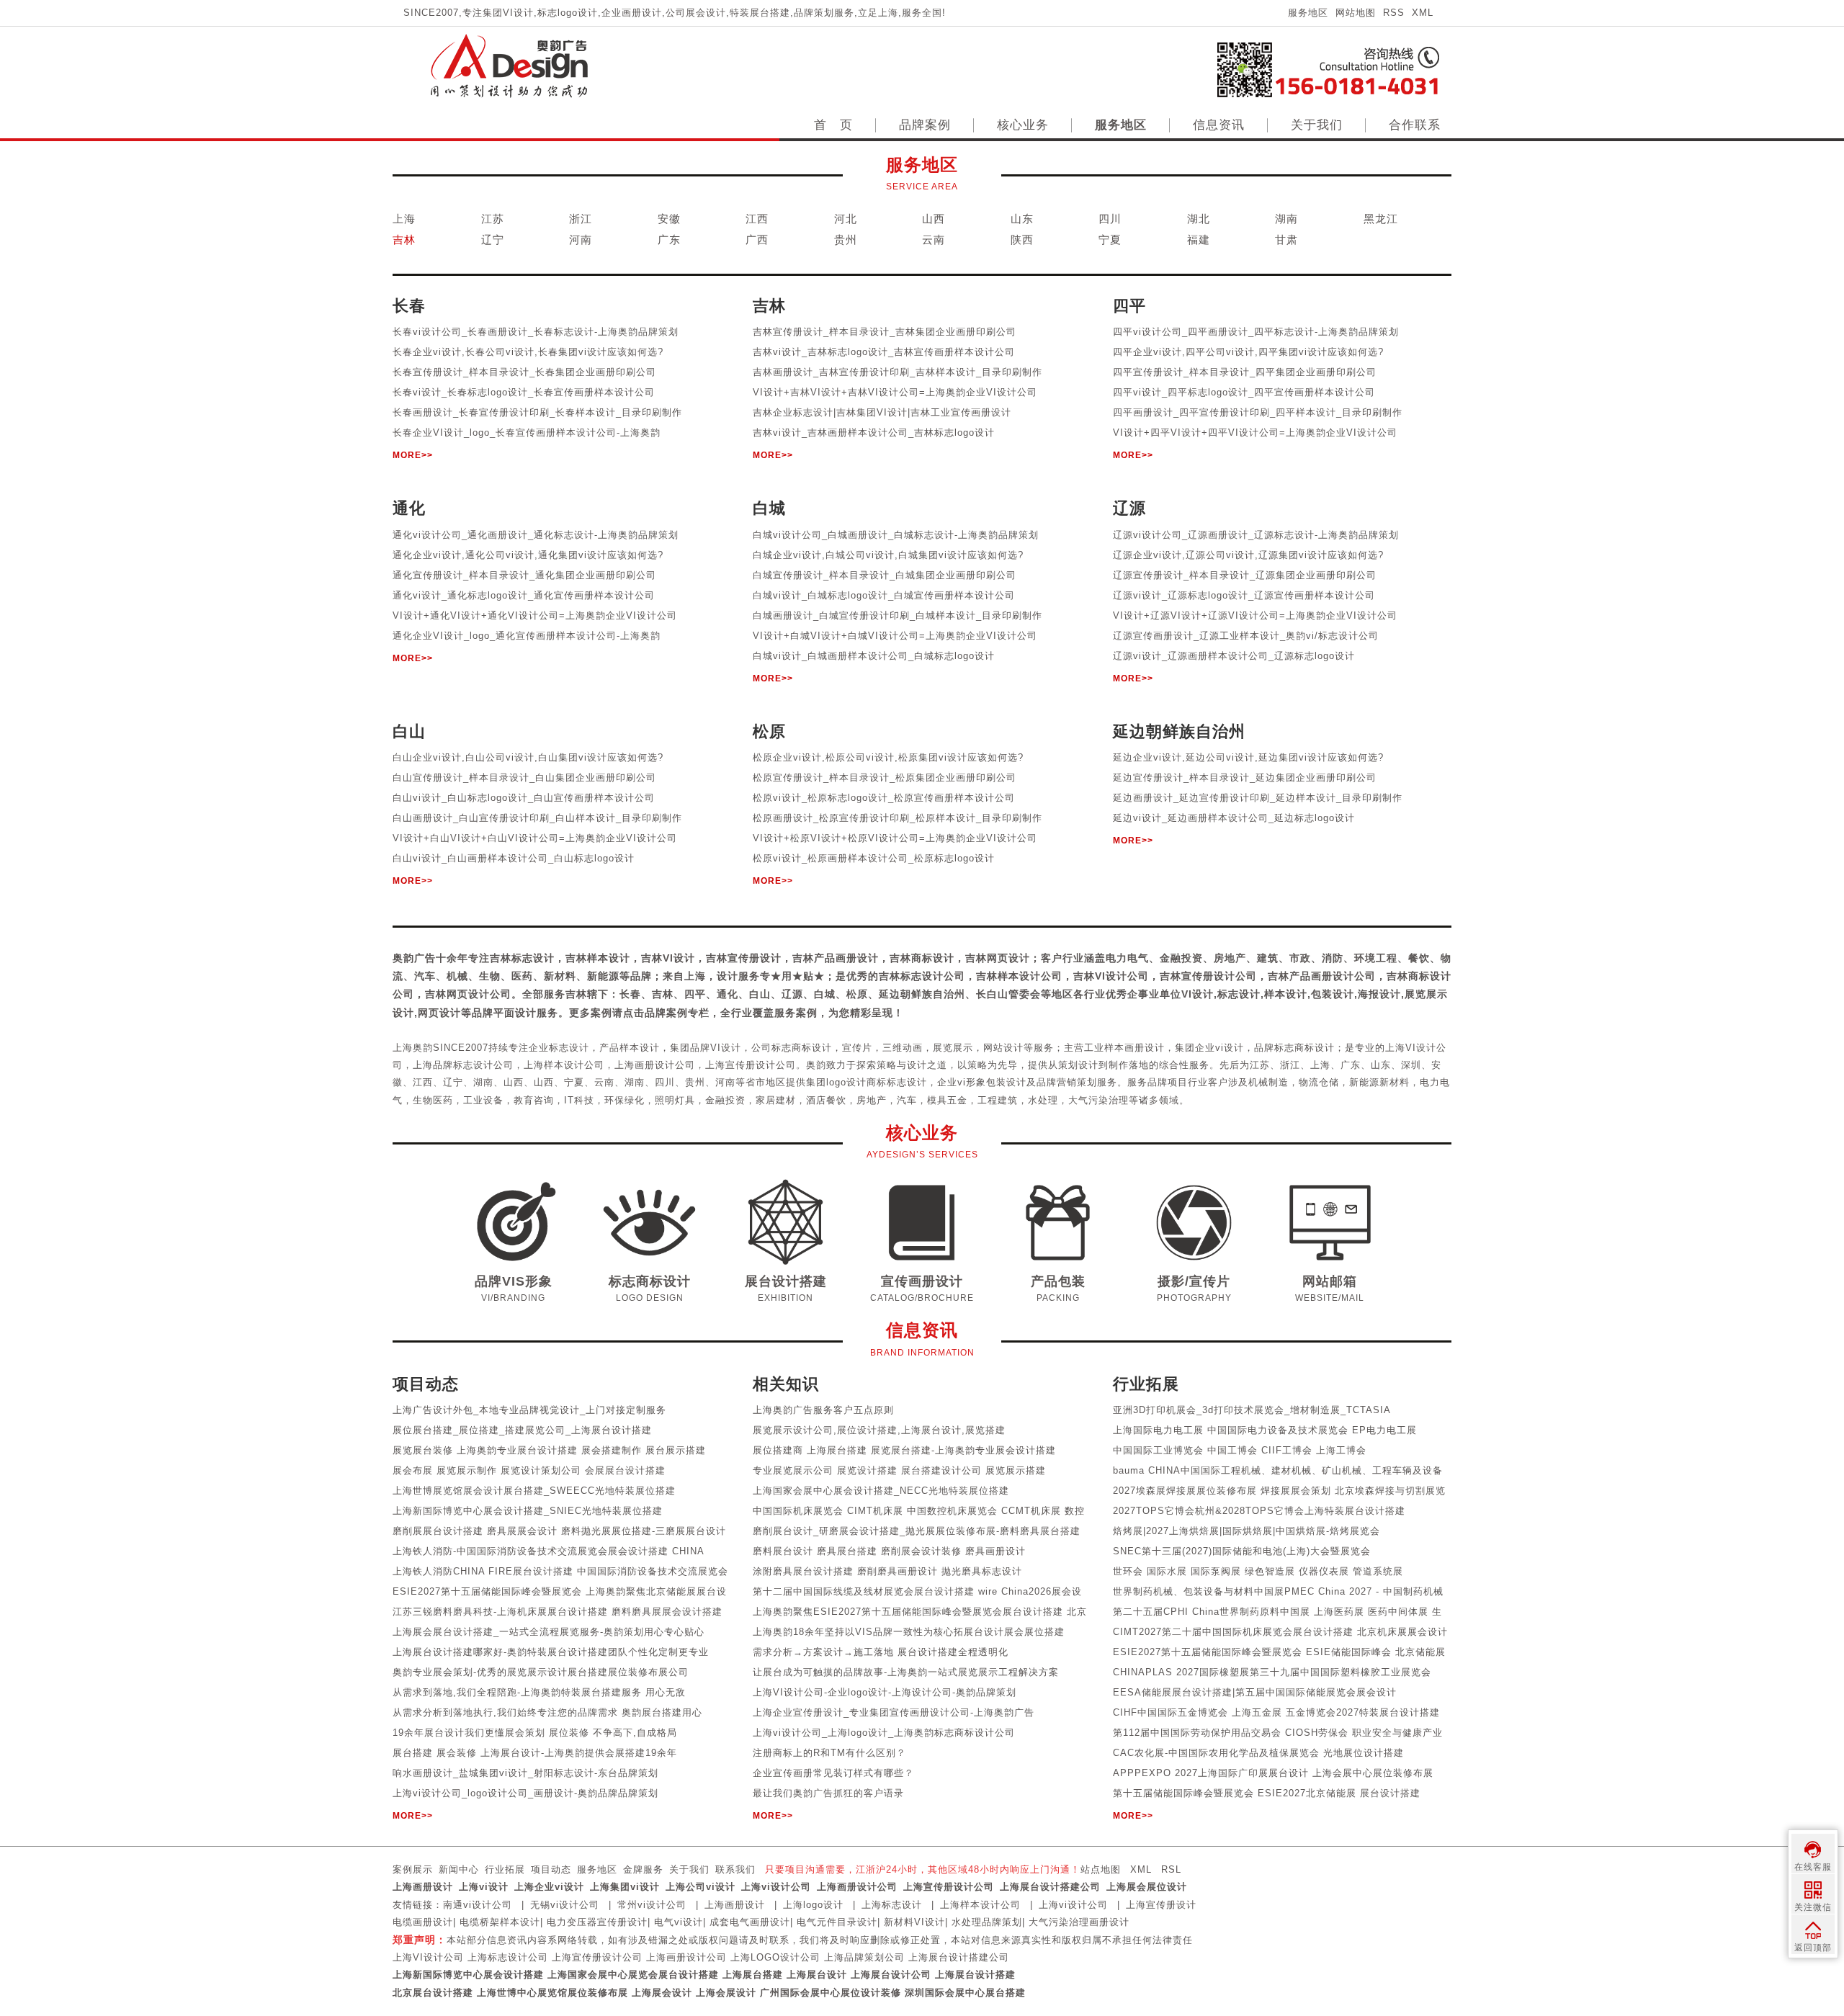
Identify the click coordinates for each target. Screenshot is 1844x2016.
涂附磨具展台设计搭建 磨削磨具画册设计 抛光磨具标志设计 (887, 1571)
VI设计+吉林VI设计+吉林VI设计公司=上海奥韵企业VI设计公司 (895, 392)
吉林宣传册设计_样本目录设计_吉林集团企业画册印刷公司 (885, 332)
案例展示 (413, 1869)
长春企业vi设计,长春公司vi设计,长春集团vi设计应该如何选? (528, 352)
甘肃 (1286, 239)
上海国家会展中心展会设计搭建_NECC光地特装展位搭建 (881, 1491)
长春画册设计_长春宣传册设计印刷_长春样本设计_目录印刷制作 (537, 412)
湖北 (1199, 219)
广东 (669, 239)
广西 (757, 239)
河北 (846, 219)
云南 (934, 239)
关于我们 (1317, 125)
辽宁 (493, 239)
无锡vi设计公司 (565, 1905)
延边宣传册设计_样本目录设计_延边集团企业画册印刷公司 (1245, 778)
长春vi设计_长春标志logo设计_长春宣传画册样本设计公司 (524, 392)
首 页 (833, 125)
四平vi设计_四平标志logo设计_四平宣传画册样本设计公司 (1244, 392)
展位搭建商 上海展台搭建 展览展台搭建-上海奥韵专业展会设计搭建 (904, 1450)
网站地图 (1356, 13)
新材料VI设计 (914, 1922)
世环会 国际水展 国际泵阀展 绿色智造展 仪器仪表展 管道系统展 (1258, 1571)
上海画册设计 (423, 1887)
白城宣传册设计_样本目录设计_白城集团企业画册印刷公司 (885, 575)
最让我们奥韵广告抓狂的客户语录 (828, 1793)
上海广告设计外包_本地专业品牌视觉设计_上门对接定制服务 (529, 1410)
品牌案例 (925, 125)
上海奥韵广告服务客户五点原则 (823, 1410)
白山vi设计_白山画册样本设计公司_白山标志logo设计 (514, 858)
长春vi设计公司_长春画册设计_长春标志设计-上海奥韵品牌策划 (536, 332)
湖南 (1286, 219)
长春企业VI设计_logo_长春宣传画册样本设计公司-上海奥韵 (527, 433)
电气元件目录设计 (837, 1922)
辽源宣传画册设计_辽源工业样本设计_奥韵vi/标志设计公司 (1246, 636)
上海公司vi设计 (701, 1887)
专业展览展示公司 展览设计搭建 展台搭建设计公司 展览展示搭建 (899, 1470)
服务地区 (1308, 13)
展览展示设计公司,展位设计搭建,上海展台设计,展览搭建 (879, 1430)
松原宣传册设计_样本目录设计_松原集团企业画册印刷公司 (885, 778)
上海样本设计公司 (980, 1905)
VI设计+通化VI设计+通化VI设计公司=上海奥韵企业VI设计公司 (535, 615)
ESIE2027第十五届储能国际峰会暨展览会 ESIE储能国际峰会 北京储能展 (1279, 1652)
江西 (757, 219)
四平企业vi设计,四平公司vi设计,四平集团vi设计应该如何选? (1248, 352)
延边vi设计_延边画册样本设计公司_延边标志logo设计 (1234, 818)
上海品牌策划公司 (864, 1957)
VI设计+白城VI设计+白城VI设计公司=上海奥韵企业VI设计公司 (895, 636)
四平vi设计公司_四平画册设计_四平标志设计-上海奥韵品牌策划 (1256, 332)
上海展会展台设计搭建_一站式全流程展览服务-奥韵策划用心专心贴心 (549, 1632)
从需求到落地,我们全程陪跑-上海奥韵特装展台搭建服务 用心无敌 (539, 1692)
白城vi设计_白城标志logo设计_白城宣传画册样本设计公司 (884, 595)
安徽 (669, 219)
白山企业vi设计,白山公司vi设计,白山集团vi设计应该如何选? (528, 757)
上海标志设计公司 (508, 1957)
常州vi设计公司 (652, 1905)
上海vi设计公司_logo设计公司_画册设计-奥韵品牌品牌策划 (525, 1793)
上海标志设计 (892, 1905)
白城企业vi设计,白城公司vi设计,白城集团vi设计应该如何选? (888, 555)
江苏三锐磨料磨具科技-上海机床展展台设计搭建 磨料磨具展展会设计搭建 (558, 1612)
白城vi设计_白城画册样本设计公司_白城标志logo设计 (874, 656)
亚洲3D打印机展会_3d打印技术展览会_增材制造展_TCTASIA (1252, 1410)
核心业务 (1023, 125)
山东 (1022, 219)
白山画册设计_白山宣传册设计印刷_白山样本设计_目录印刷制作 (537, 818)
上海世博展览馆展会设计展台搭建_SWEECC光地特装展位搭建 (534, 1491)
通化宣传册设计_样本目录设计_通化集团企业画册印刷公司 (524, 575)
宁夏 (1110, 239)
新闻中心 (459, 1869)
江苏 (493, 219)
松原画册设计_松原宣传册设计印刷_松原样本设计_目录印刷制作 (898, 818)
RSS (1394, 13)
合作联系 (1415, 125)
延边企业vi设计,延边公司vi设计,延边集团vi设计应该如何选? (1248, 757)
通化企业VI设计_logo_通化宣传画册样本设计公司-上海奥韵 (527, 636)
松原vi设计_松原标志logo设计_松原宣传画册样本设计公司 (884, 798)
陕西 (1022, 239)
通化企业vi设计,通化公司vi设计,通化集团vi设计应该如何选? (528, 555)
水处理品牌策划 (987, 1922)
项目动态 (551, 1869)
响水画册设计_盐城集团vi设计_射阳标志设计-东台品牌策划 (525, 1773)
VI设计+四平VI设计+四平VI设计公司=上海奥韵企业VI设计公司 (1255, 433)
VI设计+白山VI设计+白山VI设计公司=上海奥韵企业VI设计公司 (535, 838)
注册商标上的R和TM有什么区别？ (829, 1753)
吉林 (404, 239)
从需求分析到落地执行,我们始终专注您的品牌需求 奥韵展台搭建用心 (547, 1712)
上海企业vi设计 (549, 1887)
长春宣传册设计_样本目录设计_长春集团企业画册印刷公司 (524, 372)
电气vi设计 (679, 1922)
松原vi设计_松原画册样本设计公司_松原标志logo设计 (874, 858)
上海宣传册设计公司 (949, 1887)
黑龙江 (1381, 219)
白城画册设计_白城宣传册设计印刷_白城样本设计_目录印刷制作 (898, 615)
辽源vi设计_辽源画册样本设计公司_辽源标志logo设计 (1234, 656)
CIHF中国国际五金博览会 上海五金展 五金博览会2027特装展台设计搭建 (1276, 1712)
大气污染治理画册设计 (1079, 1922)
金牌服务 (643, 1869)
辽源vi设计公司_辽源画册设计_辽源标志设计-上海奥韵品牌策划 (1256, 535)
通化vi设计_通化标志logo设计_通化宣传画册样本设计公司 (524, 595)
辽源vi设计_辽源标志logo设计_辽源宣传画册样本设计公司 (1244, 595)
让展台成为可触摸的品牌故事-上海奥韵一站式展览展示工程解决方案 (906, 1672)
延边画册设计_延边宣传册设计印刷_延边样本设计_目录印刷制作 (1258, 798)
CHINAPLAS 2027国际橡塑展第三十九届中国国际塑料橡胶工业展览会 (1272, 1672)
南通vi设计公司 (478, 1905)
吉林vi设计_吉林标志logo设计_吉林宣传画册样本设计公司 (884, 352)
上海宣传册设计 (1161, 1905)
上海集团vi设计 (625, 1887)
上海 (404, 219)
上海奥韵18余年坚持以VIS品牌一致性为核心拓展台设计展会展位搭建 (909, 1632)
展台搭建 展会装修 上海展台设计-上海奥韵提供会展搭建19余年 (535, 1753)
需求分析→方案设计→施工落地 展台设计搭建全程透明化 (881, 1652)
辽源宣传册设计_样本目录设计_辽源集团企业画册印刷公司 (1245, 575)
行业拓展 (505, 1869)
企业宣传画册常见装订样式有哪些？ (833, 1773)
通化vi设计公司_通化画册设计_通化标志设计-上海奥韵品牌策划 (536, 535)
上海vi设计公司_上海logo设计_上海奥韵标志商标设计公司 (884, 1733)
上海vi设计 (484, 1887)
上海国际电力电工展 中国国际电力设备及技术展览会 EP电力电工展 (1265, 1430)
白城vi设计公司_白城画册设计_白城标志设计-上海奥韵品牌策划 (896, 535)
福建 (1199, 239)
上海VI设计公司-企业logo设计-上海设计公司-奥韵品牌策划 (885, 1692)
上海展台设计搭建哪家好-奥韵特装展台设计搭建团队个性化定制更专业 (551, 1652)
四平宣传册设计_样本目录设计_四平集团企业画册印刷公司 (1245, 372)
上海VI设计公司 (428, 1957)
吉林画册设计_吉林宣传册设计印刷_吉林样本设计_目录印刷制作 (898, 372)
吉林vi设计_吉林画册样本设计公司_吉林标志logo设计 (874, 433)
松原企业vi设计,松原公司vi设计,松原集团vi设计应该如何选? (888, 757)
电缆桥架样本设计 (500, 1922)
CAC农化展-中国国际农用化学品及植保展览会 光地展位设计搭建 (1258, 1753)
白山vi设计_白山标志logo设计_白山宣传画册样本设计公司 (524, 798)
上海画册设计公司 (857, 1887)
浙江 (581, 219)
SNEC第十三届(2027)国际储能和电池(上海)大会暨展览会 (1242, 1551)
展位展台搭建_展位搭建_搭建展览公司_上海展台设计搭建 (522, 1430)
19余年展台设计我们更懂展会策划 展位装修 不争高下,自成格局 (535, 1733)
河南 (581, 239)
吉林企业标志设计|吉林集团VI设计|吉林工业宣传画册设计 (882, 412)
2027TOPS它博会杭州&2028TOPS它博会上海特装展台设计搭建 (1259, 1511)
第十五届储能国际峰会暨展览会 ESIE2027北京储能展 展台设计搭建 (1267, 1793)
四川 (1110, 219)
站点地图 (1101, 1869)
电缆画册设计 (423, 1922)
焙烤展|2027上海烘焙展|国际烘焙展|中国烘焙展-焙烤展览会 (1247, 1531)
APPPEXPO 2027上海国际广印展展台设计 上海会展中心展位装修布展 (1273, 1773)
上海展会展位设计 (1147, 1887)
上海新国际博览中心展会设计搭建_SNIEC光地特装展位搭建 (528, 1511)
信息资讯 (1219, 125)
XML (1423, 13)
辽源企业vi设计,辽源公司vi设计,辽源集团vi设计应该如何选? (1248, 555)
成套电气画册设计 (750, 1922)
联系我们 (735, 1869)
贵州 (846, 239)
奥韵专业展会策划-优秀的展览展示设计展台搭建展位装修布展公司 (541, 1672)
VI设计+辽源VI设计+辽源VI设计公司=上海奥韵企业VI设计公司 (1255, 615)
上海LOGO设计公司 (775, 1957)
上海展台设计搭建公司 (1050, 1887)
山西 (934, 219)
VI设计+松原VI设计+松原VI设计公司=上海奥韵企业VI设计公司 (895, 838)
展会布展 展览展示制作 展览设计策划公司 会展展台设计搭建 (529, 1470)
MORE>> (413, 455)
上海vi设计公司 (776, 1887)
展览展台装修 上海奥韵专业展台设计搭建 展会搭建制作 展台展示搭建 (549, 1450)
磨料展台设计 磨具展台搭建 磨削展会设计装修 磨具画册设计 (889, 1551)
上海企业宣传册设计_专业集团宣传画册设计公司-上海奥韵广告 (894, 1712)
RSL (1171, 1869)
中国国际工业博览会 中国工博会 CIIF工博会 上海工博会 (1240, 1450)
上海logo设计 (813, 1905)
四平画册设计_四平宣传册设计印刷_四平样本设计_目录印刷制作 (1258, 412)
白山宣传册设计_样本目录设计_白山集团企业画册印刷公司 (524, 778)
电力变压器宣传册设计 (597, 1922)
